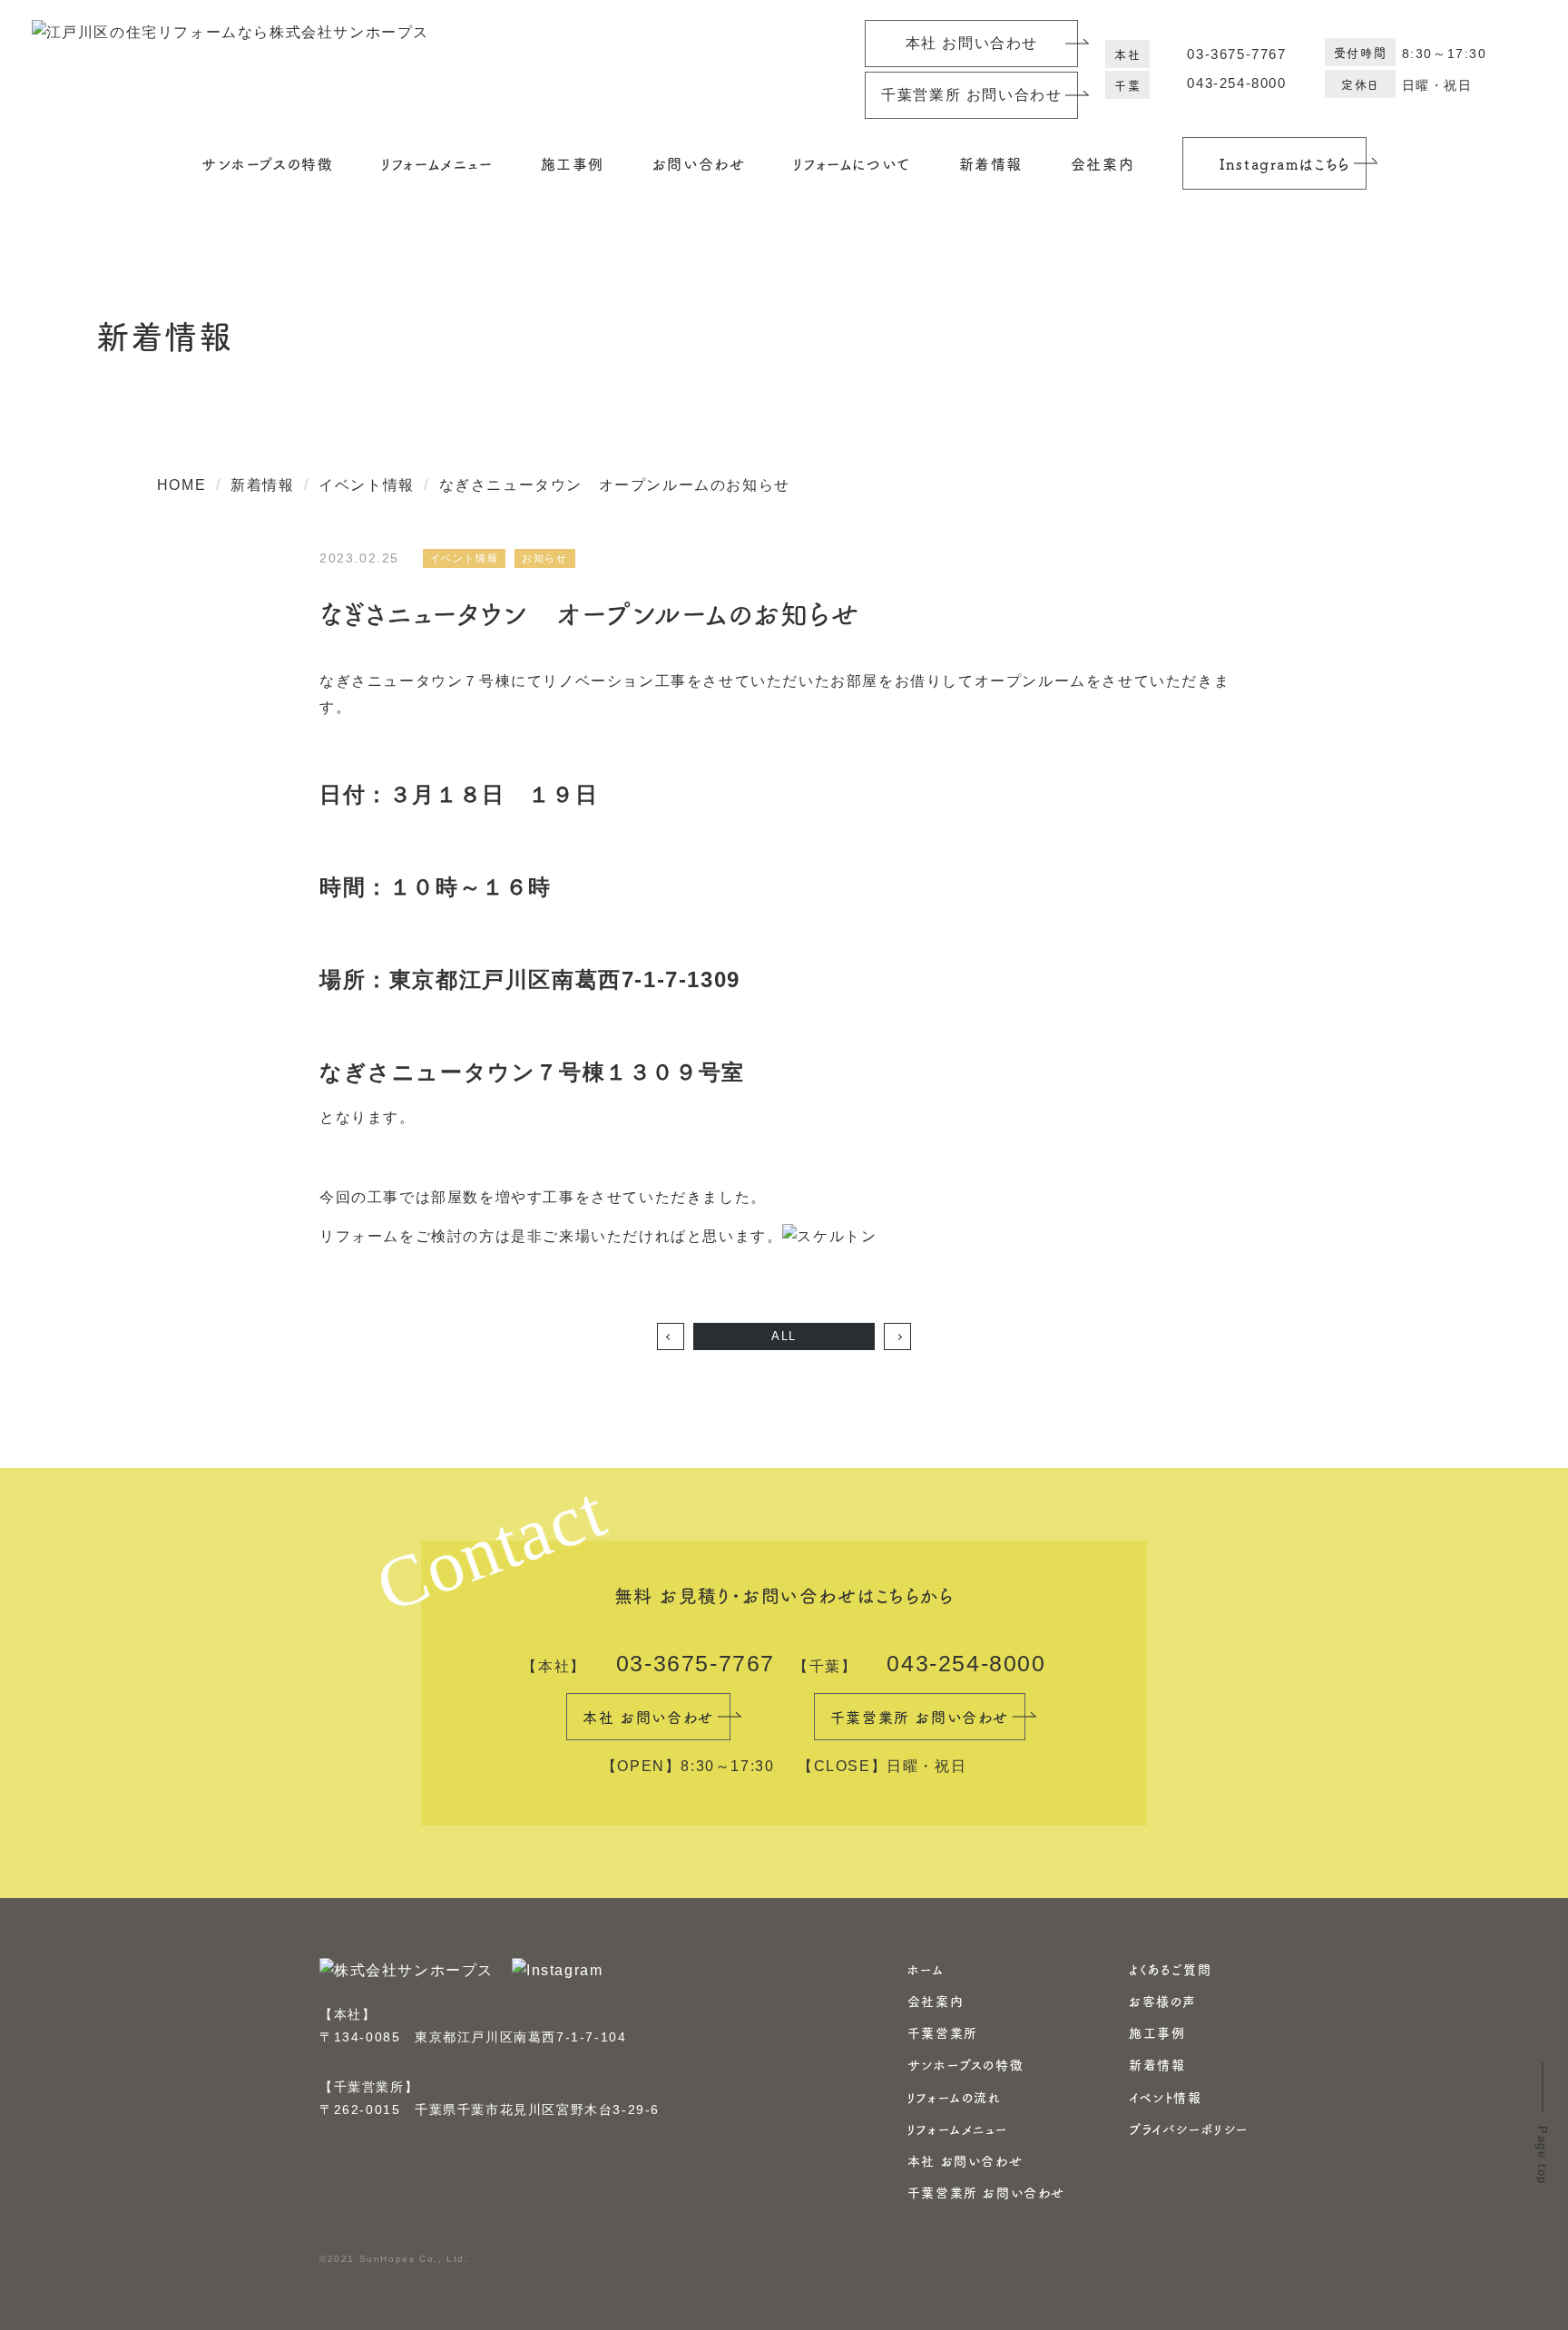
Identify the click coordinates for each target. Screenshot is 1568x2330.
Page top (1542, 2155)
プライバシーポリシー (1189, 2129)
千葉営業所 (943, 2032)
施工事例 (1157, 2032)
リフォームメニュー (957, 2129)
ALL (784, 1336)
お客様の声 (1163, 2001)
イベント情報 (1166, 2097)
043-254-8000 (1236, 83)
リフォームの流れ (955, 2097)
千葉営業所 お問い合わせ (986, 2192)
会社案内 (936, 2001)
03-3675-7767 (1236, 54)
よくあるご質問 (1170, 1969)
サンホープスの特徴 (267, 163)
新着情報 (991, 163)
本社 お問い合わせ (965, 2160)
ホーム (926, 1969)
